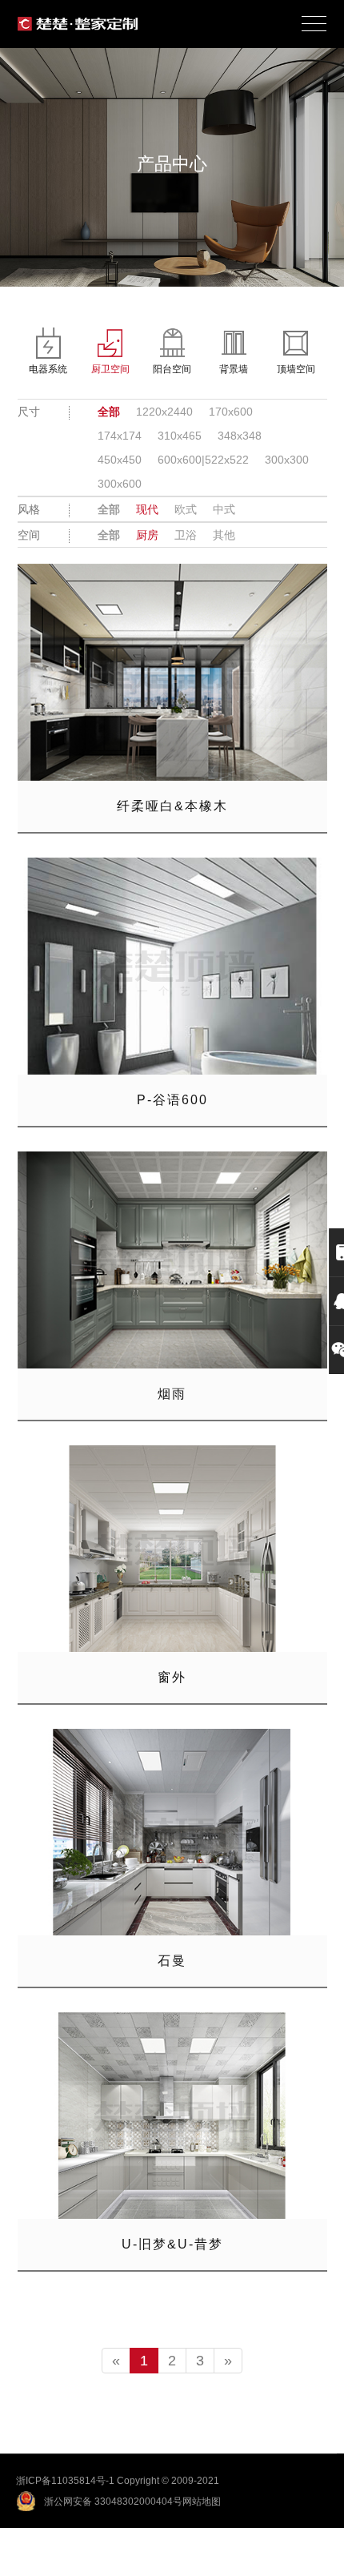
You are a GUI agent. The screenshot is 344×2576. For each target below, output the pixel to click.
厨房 (147, 535)
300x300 (287, 460)
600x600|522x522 (203, 460)
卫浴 (186, 535)
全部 (109, 412)
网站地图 (202, 2502)
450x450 (120, 460)
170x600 (231, 412)
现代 (147, 509)
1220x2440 (164, 412)
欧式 (186, 509)
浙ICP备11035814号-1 (65, 2481)
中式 (224, 509)
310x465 (180, 436)
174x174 (120, 436)
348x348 (240, 436)
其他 (224, 535)
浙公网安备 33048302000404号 (113, 2502)
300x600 (120, 484)
